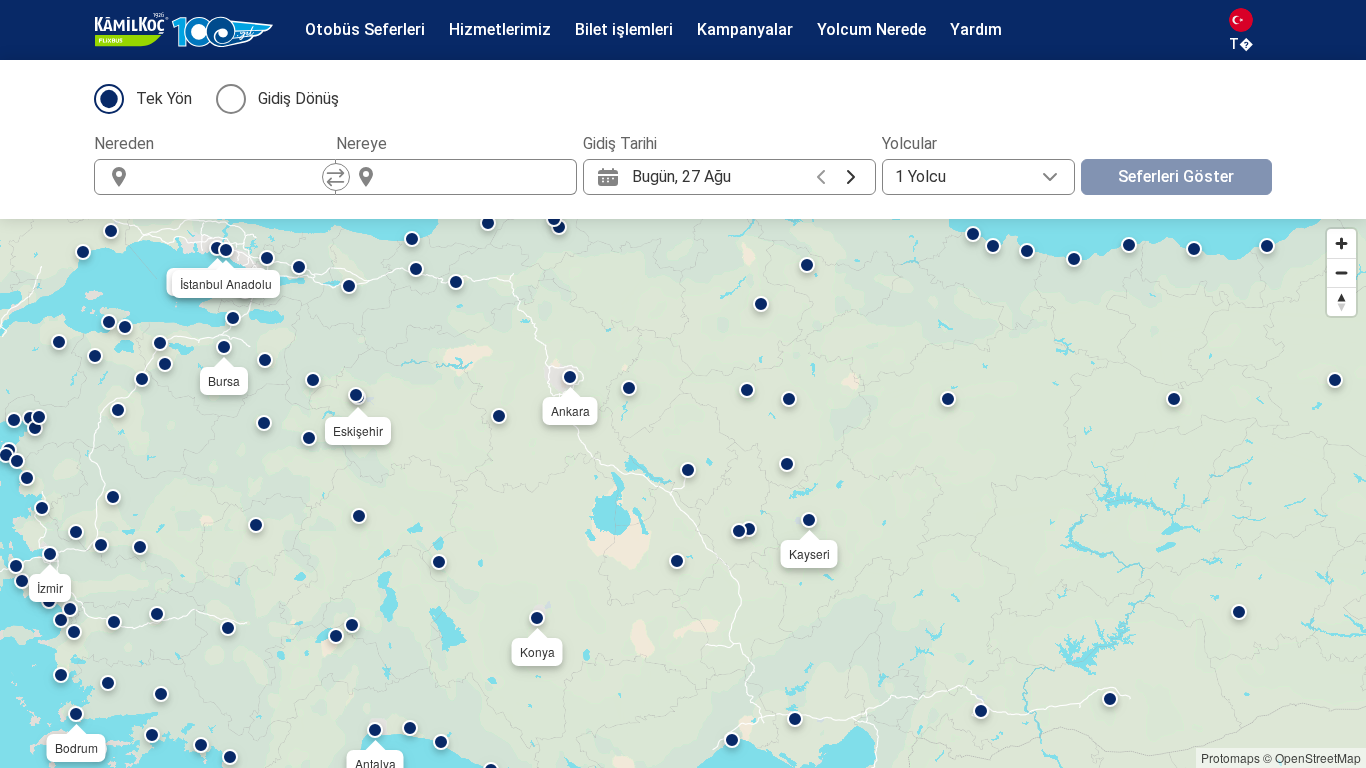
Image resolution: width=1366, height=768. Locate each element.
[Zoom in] (1341, 243)
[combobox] (233, 177)
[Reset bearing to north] (1341, 301)
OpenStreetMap (1318, 757)
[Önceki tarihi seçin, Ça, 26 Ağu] (821, 177)
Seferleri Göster (1176, 176)
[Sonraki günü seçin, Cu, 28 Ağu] (851, 177)
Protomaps (1230, 757)
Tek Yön (164, 98)
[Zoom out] (1341, 272)
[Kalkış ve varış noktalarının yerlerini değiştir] (336, 177)
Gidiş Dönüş (298, 98)
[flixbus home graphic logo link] (184, 30)
